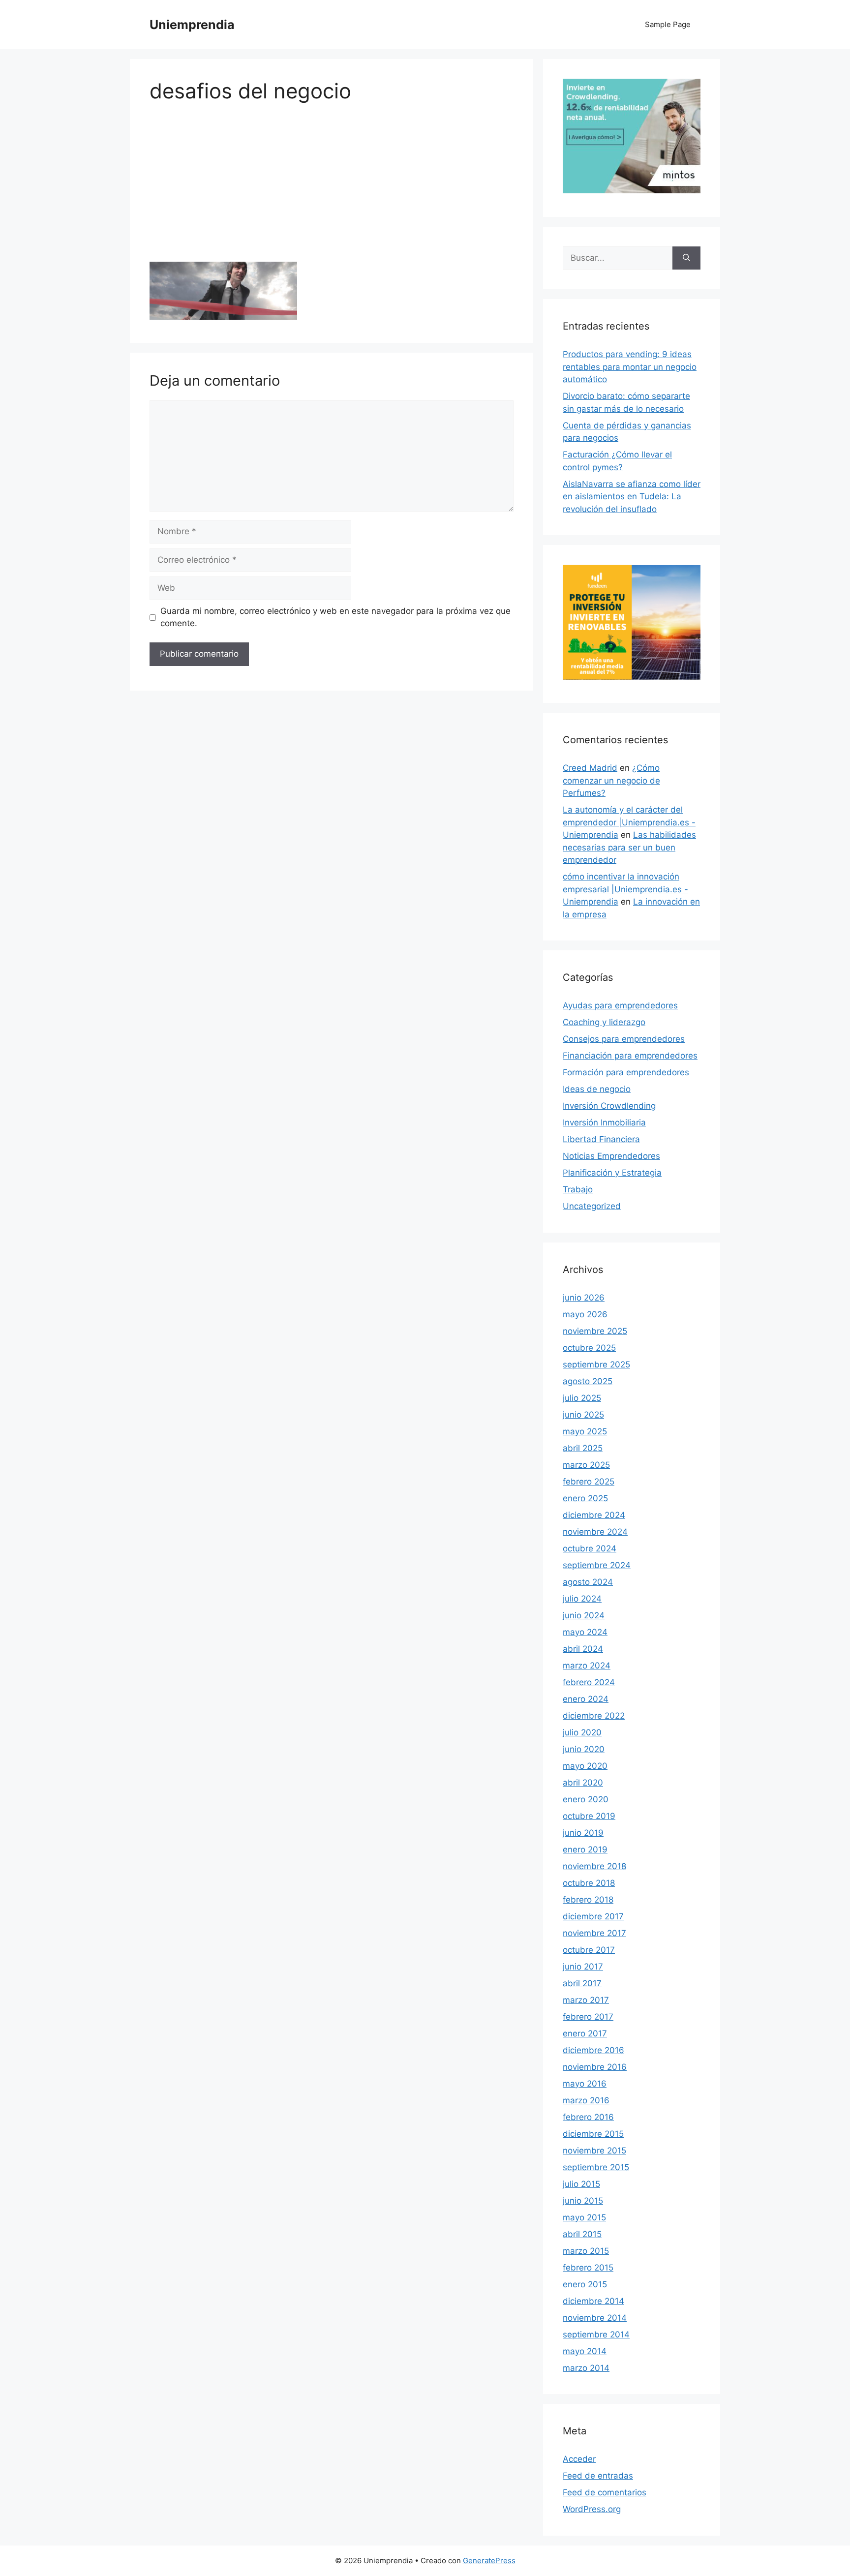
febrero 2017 (588, 2017)
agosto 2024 (588, 1582)
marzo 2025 (586, 1465)
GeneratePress (489, 2561)
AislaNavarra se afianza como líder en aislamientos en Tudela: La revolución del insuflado (632, 497)
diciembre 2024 (594, 1515)
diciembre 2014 (593, 2301)
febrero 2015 (588, 2268)
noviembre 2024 (595, 1532)
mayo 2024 (585, 1632)
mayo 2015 (584, 2217)
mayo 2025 (585, 1431)
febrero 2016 (588, 2117)
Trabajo (578, 1189)
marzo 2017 (586, 2000)
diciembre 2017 (593, 1916)
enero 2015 (585, 2284)
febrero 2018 (588, 1900)
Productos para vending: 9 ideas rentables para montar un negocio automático (630, 367)
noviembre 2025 (595, 1331)
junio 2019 (583, 1833)
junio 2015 (583, 2201)
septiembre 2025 (596, 1364)
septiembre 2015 (596, 2167)
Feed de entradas (598, 2476)
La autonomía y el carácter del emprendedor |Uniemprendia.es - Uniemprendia (629, 822)
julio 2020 (582, 1732)
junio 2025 (583, 1415)
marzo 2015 (586, 2251)
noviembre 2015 (594, 2151)
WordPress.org (592, 2509)
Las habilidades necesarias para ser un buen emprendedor (629, 847)
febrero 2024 (589, 1682)
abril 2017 (582, 1983)
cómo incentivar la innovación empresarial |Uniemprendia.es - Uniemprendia (625, 889)
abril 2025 (583, 1448)
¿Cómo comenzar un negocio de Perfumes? (611, 780)
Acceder (579, 2459)
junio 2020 (584, 1749)
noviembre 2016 (595, 2067)
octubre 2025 (589, 1348)
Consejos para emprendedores (624, 1039)
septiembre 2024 (597, 1565)
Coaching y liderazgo (604, 1022)
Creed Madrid (590, 768)
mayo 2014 (585, 2351)
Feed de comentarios (605, 2492)
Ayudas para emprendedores (620, 1005)
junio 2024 (584, 1615)
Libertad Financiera (601, 1139)
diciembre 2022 (594, 1716)
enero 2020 (586, 1799)
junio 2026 (584, 1298)
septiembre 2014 (596, 2334)
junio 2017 (583, 1967)
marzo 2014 (586, 2368)
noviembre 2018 (594, 1866)
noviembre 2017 (594, 1933)
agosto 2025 (588, 1381)
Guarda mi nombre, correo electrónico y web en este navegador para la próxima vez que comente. (335, 617)
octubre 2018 (589, 1883)
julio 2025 (582, 1398)
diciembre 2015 (593, 2134)
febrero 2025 (589, 1482)
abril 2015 (582, 2234)
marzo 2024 (587, 1666)
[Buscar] (686, 258)
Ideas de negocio (597, 1089)
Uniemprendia (192, 25)
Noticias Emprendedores (611, 1156)
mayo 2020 (585, 1766)
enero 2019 (585, 1849)
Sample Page (668, 24)
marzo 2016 (586, 2100)
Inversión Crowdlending (609, 1106)
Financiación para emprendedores (630, 1056)
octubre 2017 (589, 1950)
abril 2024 (583, 1649)
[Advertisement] (332, 189)
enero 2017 (585, 2033)
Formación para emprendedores (626, 1072)
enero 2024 (586, 1699)
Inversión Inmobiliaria (604, 1122)
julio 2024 (582, 1599)
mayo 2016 (585, 2084)
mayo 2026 (585, 1314)
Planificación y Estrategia (612, 1173)
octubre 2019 (589, 1816)
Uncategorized (592, 1206)
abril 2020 (583, 1783)
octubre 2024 (590, 1548)
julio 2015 (581, 2184)
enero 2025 (585, 1498)
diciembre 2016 (593, 2050)
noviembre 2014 (595, 2318)
